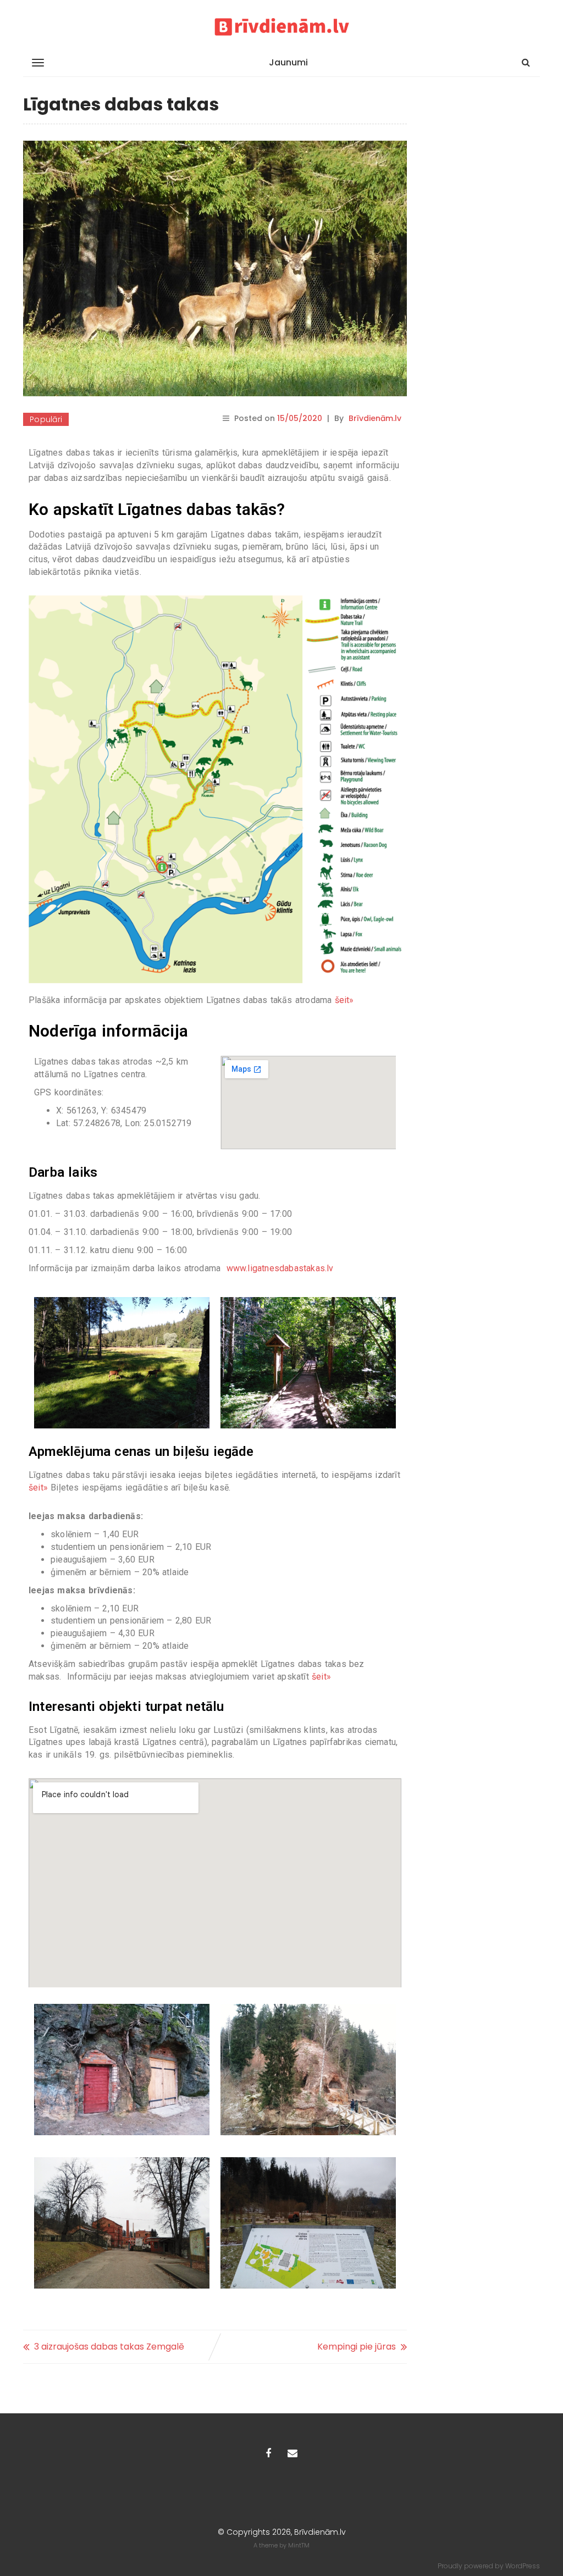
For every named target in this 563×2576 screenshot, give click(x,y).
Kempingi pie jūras (357, 2347)
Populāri (46, 419)
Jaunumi (288, 62)
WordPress (523, 2566)
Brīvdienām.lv (375, 418)
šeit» (344, 1000)
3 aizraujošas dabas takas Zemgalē (109, 2347)
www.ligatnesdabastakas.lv (280, 1268)
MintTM (299, 2545)
